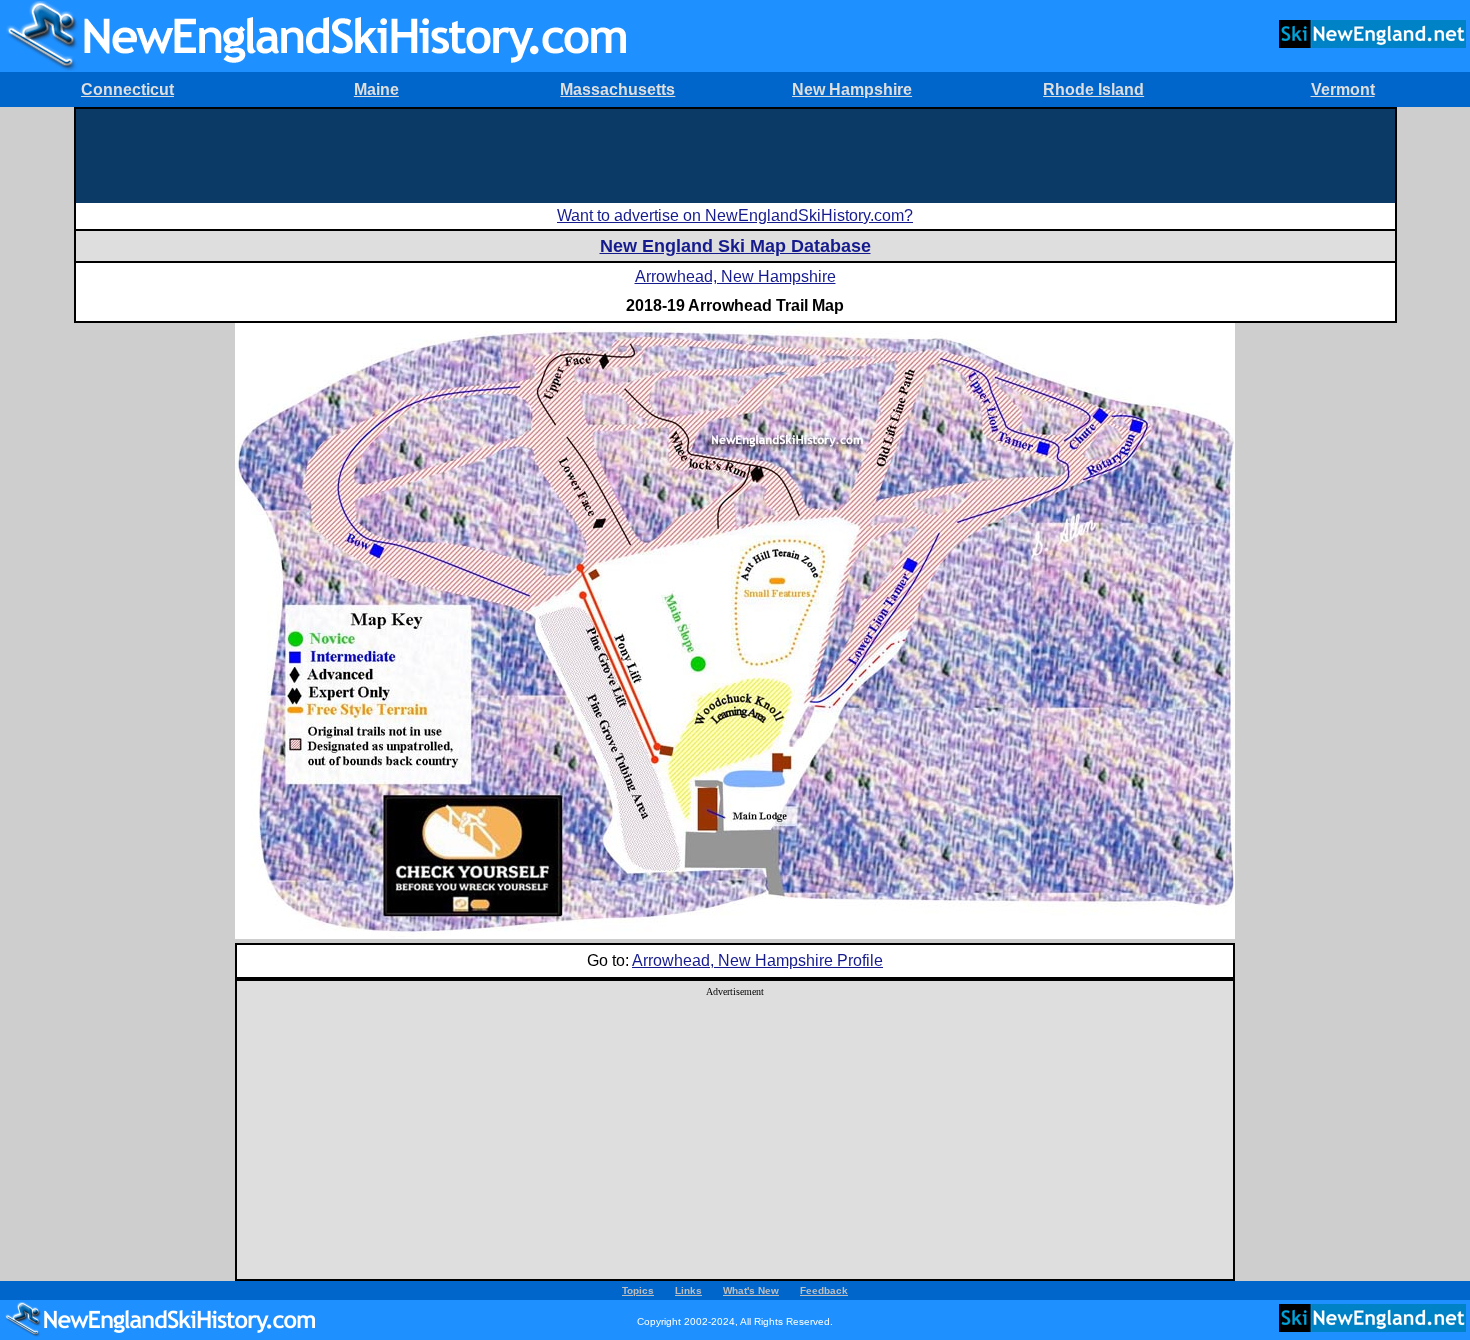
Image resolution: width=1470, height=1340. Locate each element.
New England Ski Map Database (735, 246)
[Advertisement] (735, 154)
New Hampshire (852, 89)
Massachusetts (617, 89)
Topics (638, 1290)
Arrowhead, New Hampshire (735, 276)
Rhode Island (1093, 89)
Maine (376, 89)
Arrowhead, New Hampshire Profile (757, 960)
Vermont (1343, 89)
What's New (751, 1290)
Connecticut (127, 89)
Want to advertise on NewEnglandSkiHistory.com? (735, 215)
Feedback (824, 1290)
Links (688, 1290)
